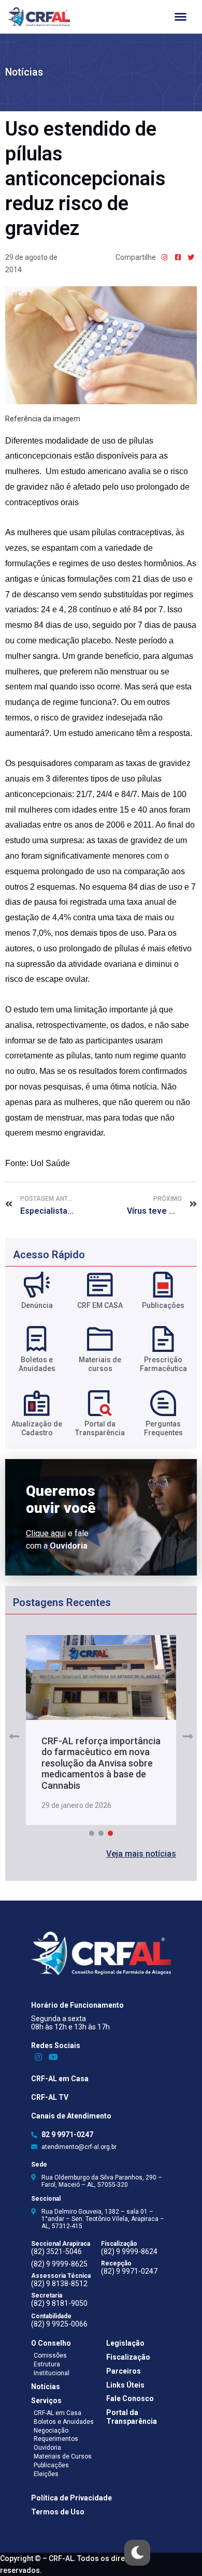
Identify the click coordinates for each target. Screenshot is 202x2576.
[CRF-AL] (39, 17)
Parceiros (124, 2371)
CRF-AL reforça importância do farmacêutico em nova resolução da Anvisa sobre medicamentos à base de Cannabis (101, 1763)
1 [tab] (92, 1833)
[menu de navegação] (181, 17)
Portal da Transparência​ (100, 1428)
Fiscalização (128, 2357)
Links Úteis (125, 2385)
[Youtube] (54, 2057)
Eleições (46, 2474)
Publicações (163, 1305)
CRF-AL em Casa (60, 2079)
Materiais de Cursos (63, 2456)
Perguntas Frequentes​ (163, 1428)
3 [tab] (110, 1833)
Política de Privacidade (71, 2498)
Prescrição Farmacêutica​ (163, 1364)
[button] (141, 1854)
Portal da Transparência (132, 2417)
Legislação (125, 2343)
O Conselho (51, 2343)
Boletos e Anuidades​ (37, 1364)
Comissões (50, 2356)
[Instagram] (39, 2057)
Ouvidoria (47, 2448)
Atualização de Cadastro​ (37, 1428)
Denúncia (37, 1305)
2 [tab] (101, 1833)
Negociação (51, 2431)
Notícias (24, 72)
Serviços (46, 2401)
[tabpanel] (101, 1730)
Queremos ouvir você (61, 1499)
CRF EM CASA (100, 1305)
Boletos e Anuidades (64, 2422)
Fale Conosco (130, 2398)
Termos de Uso (58, 2512)
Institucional (52, 2373)
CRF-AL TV (50, 2097)
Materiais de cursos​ (100, 1364)
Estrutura (47, 2364)
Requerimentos (56, 2439)
